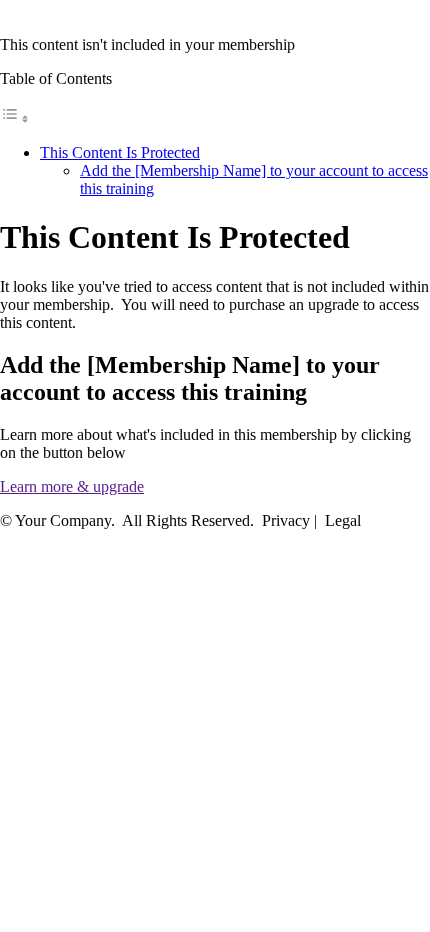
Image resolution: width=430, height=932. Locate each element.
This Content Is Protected (120, 152)
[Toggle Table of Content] (15, 118)
